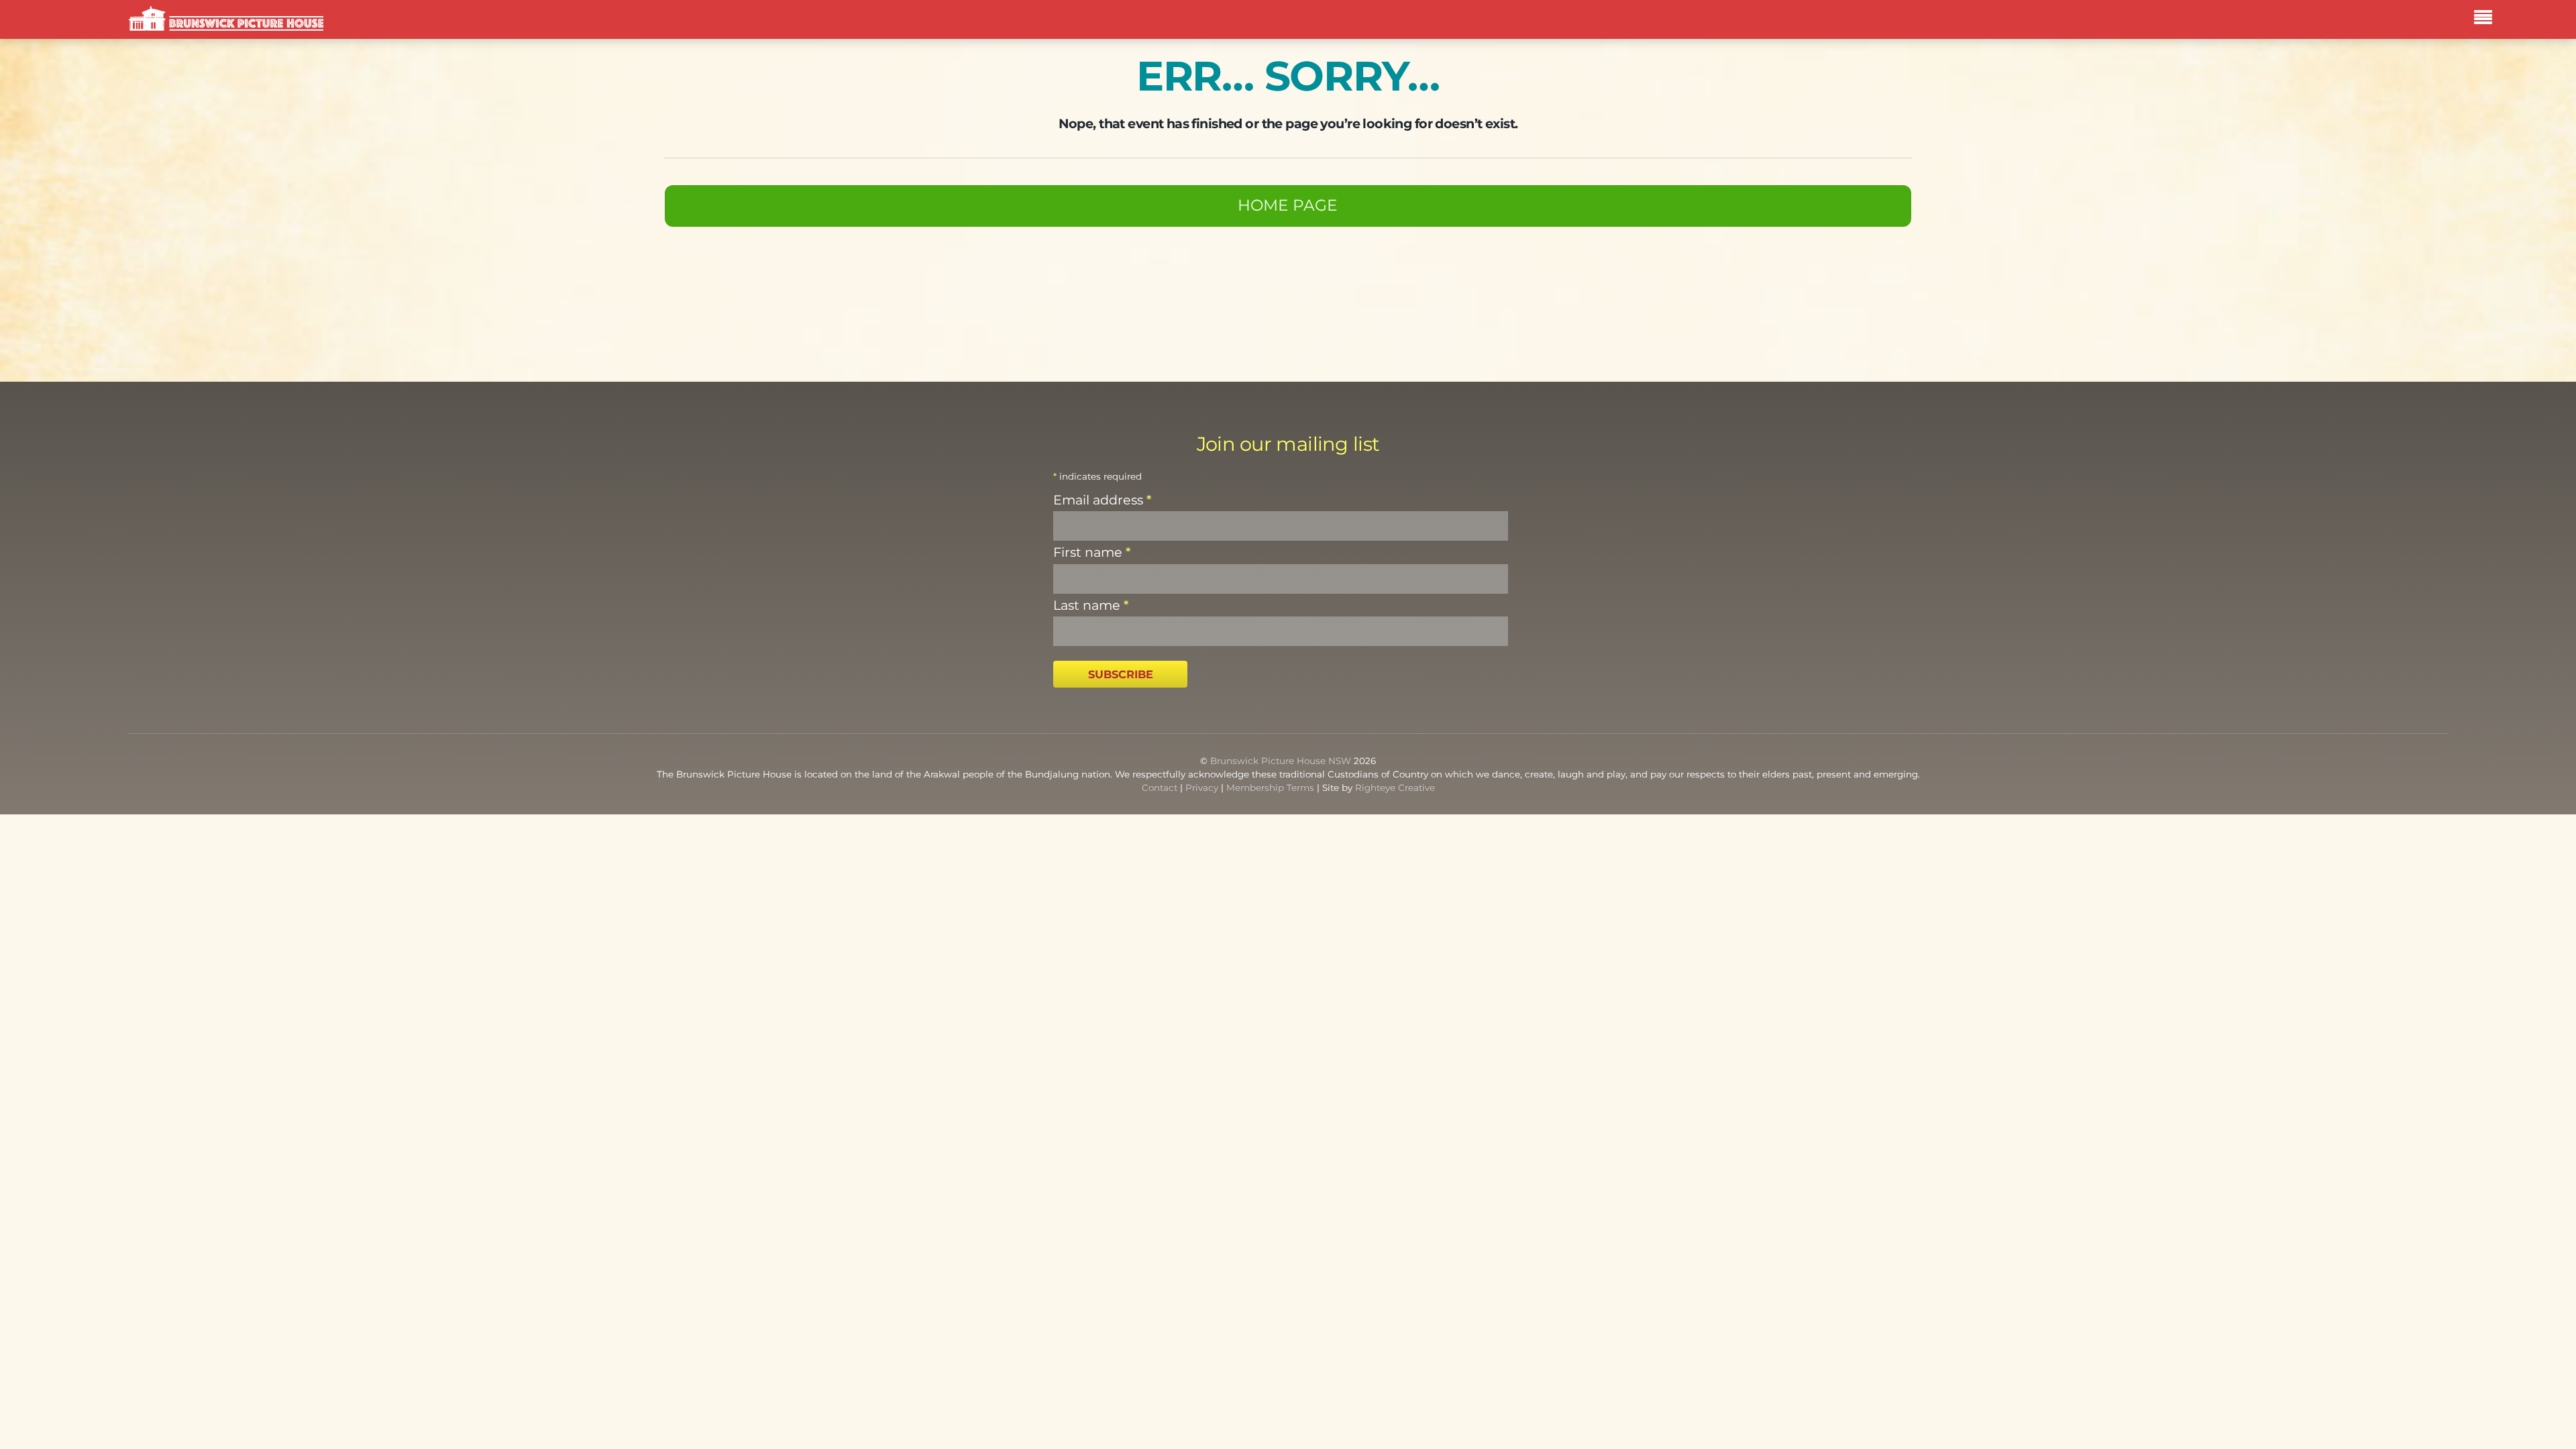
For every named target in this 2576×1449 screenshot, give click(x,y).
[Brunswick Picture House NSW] (226, 22)
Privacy (1202, 788)
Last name (1091, 605)
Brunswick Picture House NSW (1281, 761)
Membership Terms (1270, 788)
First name (1092, 552)
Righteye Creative (1395, 788)
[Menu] (2486, 19)
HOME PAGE (1288, 205)
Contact (1160, 788)
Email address (1102, 500)
